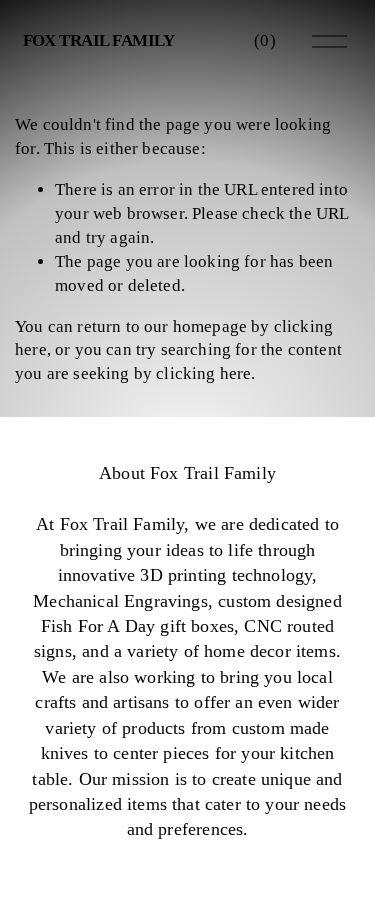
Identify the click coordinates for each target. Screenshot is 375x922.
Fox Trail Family (99, 40)
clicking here (203, 373)
